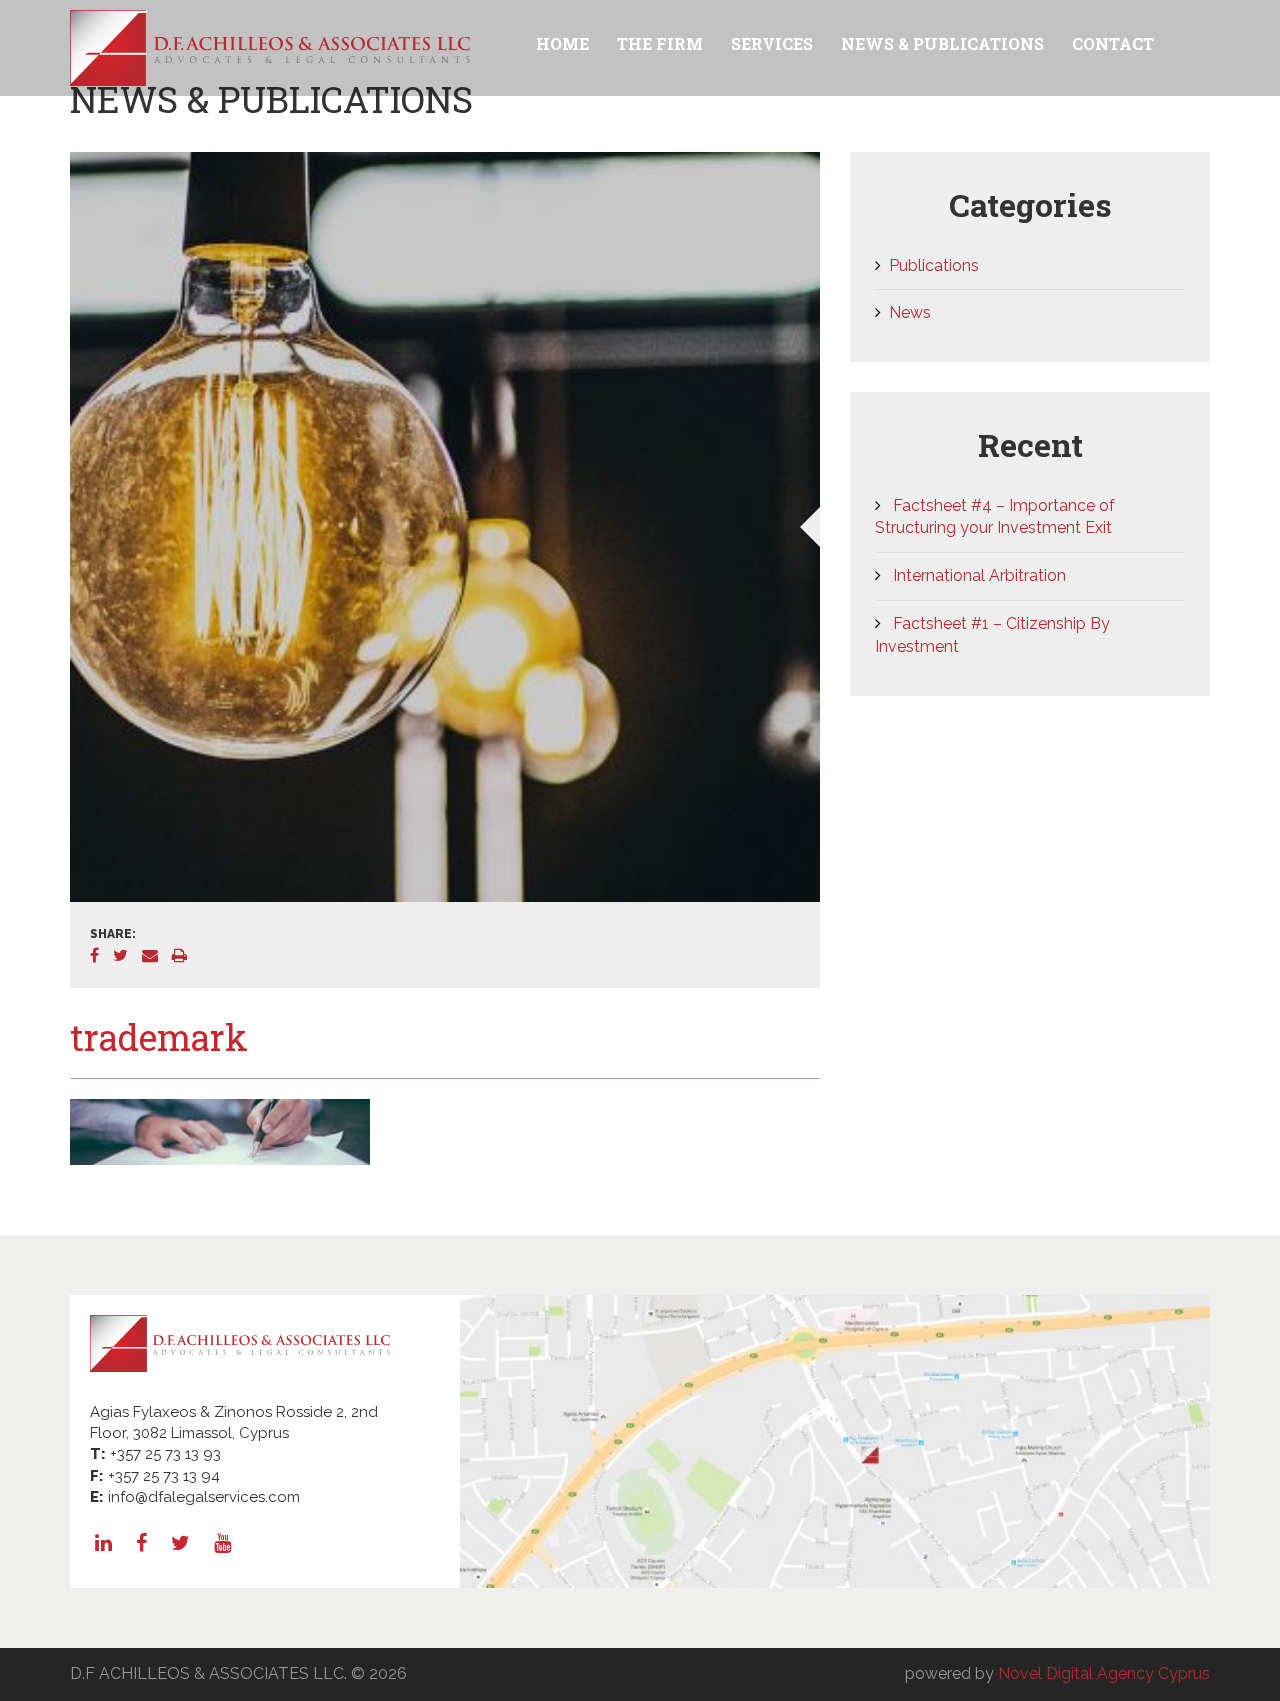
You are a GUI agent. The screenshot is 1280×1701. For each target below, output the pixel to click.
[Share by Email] (157, 955)
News (910, 312)
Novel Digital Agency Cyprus (1104, 1673)
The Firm (660, 43)
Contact (1113, 43)
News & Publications (942, 43)
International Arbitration (979, 575)
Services (772, 43)
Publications (934, 265)
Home (562, 43)
